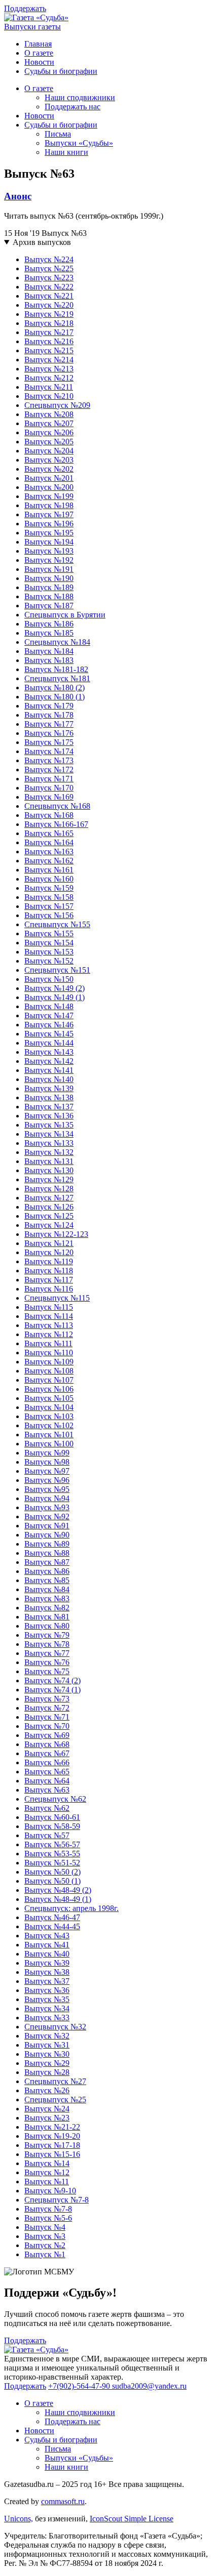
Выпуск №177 (49, 724)
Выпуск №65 (47, 1772)
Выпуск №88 (47, 1553)
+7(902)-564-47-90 (80, 2386)
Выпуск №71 (47, 1717)
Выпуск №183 (49, 660)
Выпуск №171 (49, 779)
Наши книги (66, 152)
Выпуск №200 (49, 487)
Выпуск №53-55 (52, 1854)
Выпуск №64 (47, 1781)
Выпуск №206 (49, 432)
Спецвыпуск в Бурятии (65, 615)
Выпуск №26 (47, 2090)
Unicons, (19, 2519)
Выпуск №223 (49, 278)
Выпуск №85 (47, 1580)
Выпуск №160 (49, 879)
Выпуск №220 (49, 305)
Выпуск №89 (47, 1544)
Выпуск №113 (49, 1325)
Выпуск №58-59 (52, 1826)
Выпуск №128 (49, 1189)
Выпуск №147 (49, 1015)
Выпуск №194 (49, 542)
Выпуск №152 (49, 961)
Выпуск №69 (47, 1735)
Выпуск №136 (49, 1116)
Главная (38, 44)
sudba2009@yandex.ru (149, 2386)
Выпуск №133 (49, 1143)
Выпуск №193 (49, 551)
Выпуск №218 (49, 323)
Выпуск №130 (49, 1170)
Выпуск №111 (48, 1343)
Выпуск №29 (47, 2063)
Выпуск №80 (47, 1626)
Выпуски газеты (32, 27)
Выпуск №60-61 (52, 1817)
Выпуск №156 (49, 915)
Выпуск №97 (47, 1471)
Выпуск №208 (49, 414)
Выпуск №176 (49, 733)
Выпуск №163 (49, 851)
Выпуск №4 (45, 2227)
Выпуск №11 (47, 2182)
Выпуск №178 (49, 715)
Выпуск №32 (47, 2036)
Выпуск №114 (49, 1316)
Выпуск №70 (47, 1726)
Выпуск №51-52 (52, 1863)
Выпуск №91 (47, 1526)
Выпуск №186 (49, 624)
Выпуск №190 (49, 578)
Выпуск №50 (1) (52, 1881)
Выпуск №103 (49, 1416)
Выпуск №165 (49, 833)
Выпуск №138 (49, 1097)
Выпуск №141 (49, 1070)
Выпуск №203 (49, 460)
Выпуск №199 (49, 496)
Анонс (18, 196)
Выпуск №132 (49, 1152)
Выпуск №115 (49, 1307)
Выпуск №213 (49, 369)
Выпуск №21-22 (52, 2127)
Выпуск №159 (49, 888)
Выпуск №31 (47, 2045)
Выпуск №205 (49, 442)
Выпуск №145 (49, 1034)
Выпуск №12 (47, 2172)
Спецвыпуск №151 (57, 970)
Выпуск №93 (47, 1507)
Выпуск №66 (47, 1762)
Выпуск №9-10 (50, 2191)
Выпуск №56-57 (52, 1844)
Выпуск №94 (47, 1498)
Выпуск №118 (49, 1271)
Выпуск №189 (49, 587)
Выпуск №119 (49, 1261)
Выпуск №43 (47, 1936)
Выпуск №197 (49, 514)
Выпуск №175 (49, 742)
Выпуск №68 (47, 1744)
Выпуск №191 (49, 569)
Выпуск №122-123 (56, 1234)
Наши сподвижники (80, 97)
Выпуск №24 (47, 2109)
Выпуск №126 (49, 1207)
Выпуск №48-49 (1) (58, 1899)
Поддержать (25, 8)
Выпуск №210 (49, 396)
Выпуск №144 (49, 1043)
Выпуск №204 (49, 451)
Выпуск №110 (49, 1353)
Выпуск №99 (47, 1453)
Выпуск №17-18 (52, 2145)
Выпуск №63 (47, 1790)
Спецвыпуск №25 (55, 2100)
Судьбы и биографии (61, 71)
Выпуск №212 (49, 378)
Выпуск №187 (49, 606)
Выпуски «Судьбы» (79, 143)
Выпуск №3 (45, 2236)
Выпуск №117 (49, 1280)
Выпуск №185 (49, 633)
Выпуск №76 (47, 1662)
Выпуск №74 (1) (52, 1690)
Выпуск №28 (47, 2072)
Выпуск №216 (49, 341)
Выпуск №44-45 (52, 1926)
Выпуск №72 (47, 1708)
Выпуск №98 (47, 1462)
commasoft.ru (63, 2501)
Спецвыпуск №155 (57, 924)
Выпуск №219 (49, 314)
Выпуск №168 (49, 815)
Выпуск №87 (47, 1562)
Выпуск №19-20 (52, 2136)
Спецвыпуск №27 (55, 2081)
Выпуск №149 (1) (55, 997)
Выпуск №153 (49, 952)
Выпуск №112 (49, 1334)
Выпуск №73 (47, 1699)
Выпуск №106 (49, 1389)
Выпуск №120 (49, 1252)
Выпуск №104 (49, 1407)
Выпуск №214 (49, 360)
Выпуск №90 (47, 1535)
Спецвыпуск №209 (57, 405)
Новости (39, 62)
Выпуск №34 (47, 2008)
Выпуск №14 (47, 2163)
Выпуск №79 (47, 1635)
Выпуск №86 (47, 1571)
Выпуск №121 (49, 1243)
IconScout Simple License (132, 2519)
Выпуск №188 (49, 596)
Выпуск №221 (49, 296)
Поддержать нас (72, 107)
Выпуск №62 (47, 1808)
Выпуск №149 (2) (55, 988)
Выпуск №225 (49, 268)
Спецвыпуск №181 (57, 678)
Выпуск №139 (49, 1088)
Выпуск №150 (49, 979)
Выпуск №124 (49, 1225)
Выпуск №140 (49, 1079)
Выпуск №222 (49, 287)
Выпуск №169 (49, 797)
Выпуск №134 (49, 1134)
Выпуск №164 (49, 842)
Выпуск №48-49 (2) (58, 1890)
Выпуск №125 (49, 1216)
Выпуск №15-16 (52, 2154)
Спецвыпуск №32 (55, 2027)
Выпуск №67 (47, 1753)
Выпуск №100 (49, 1444)
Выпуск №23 (47, 2118)
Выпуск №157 (49, 906)
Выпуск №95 (47, 1489)
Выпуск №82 (47, 1608)
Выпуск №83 (47, 1598)
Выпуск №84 (47, 1589)
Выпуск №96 (47, 1480)
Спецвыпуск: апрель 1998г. (71, 1908)
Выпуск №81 (47, 1617)
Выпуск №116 (49, 1289)
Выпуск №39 (47, 1963)
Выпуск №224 (49, 259)
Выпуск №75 (47, 1671)
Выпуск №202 (49, 469)
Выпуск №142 (49, 1061)
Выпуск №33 (47, 2018)
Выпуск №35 (47, 1999)
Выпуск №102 (49, 1425)
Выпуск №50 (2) (52, 1872)
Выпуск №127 (49, 1198)
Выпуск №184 (49, 651)
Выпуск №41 (47, 1945)
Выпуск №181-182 (56, 669)
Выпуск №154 (49, 943)
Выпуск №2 (45, 2245)
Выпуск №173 (49, 760)
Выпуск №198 (49, 505)
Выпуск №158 (49, 897)
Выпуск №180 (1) (55, 697)
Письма (58, 134)
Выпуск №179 (49, 706)
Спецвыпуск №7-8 (57, 2200)
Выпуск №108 (49, 1371)
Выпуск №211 (49, 387)
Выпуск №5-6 (48, 2218)
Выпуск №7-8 (48, 2209)
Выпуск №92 (47, 1516)
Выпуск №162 (49, 861)
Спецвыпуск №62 (55, 1799)
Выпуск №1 (45, 2254)
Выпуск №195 (49, 533)
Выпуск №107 (49, 1380)
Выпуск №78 (47, 1644)
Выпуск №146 (49, 1025)
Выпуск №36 (47, 1990)
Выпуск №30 (47, 2054)
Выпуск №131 (49, 1161)
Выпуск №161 (49, 870)
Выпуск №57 (47, 1835)
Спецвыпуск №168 (57, 806)
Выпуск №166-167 (56, 824)
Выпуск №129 (49, 1179)
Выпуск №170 (49, 788)
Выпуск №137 (49, 1107)
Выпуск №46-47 (52, 1917)
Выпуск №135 (49, 1125)
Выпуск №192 (49, 560)
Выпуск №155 (49, 933)
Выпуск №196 (49, 524)
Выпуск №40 (47, 1954)
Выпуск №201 (49, 478)
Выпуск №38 (47, 1972)
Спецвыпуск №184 (57, 642)
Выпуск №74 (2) (52, 1680)
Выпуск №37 (47, 1981)
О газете (39, 53)
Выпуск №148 (49, 1006)
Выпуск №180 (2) (55, 688)
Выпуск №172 (49, 770)
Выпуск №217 (49, 332)
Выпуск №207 (49, 423)
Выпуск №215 (49, 350)
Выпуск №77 (47, 1653)
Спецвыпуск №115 (57, 1298)
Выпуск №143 (49, 1052)
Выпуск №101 (49, 1435)
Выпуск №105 (49, 1398)
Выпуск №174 (49, 751)
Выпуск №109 (49, 1362)
